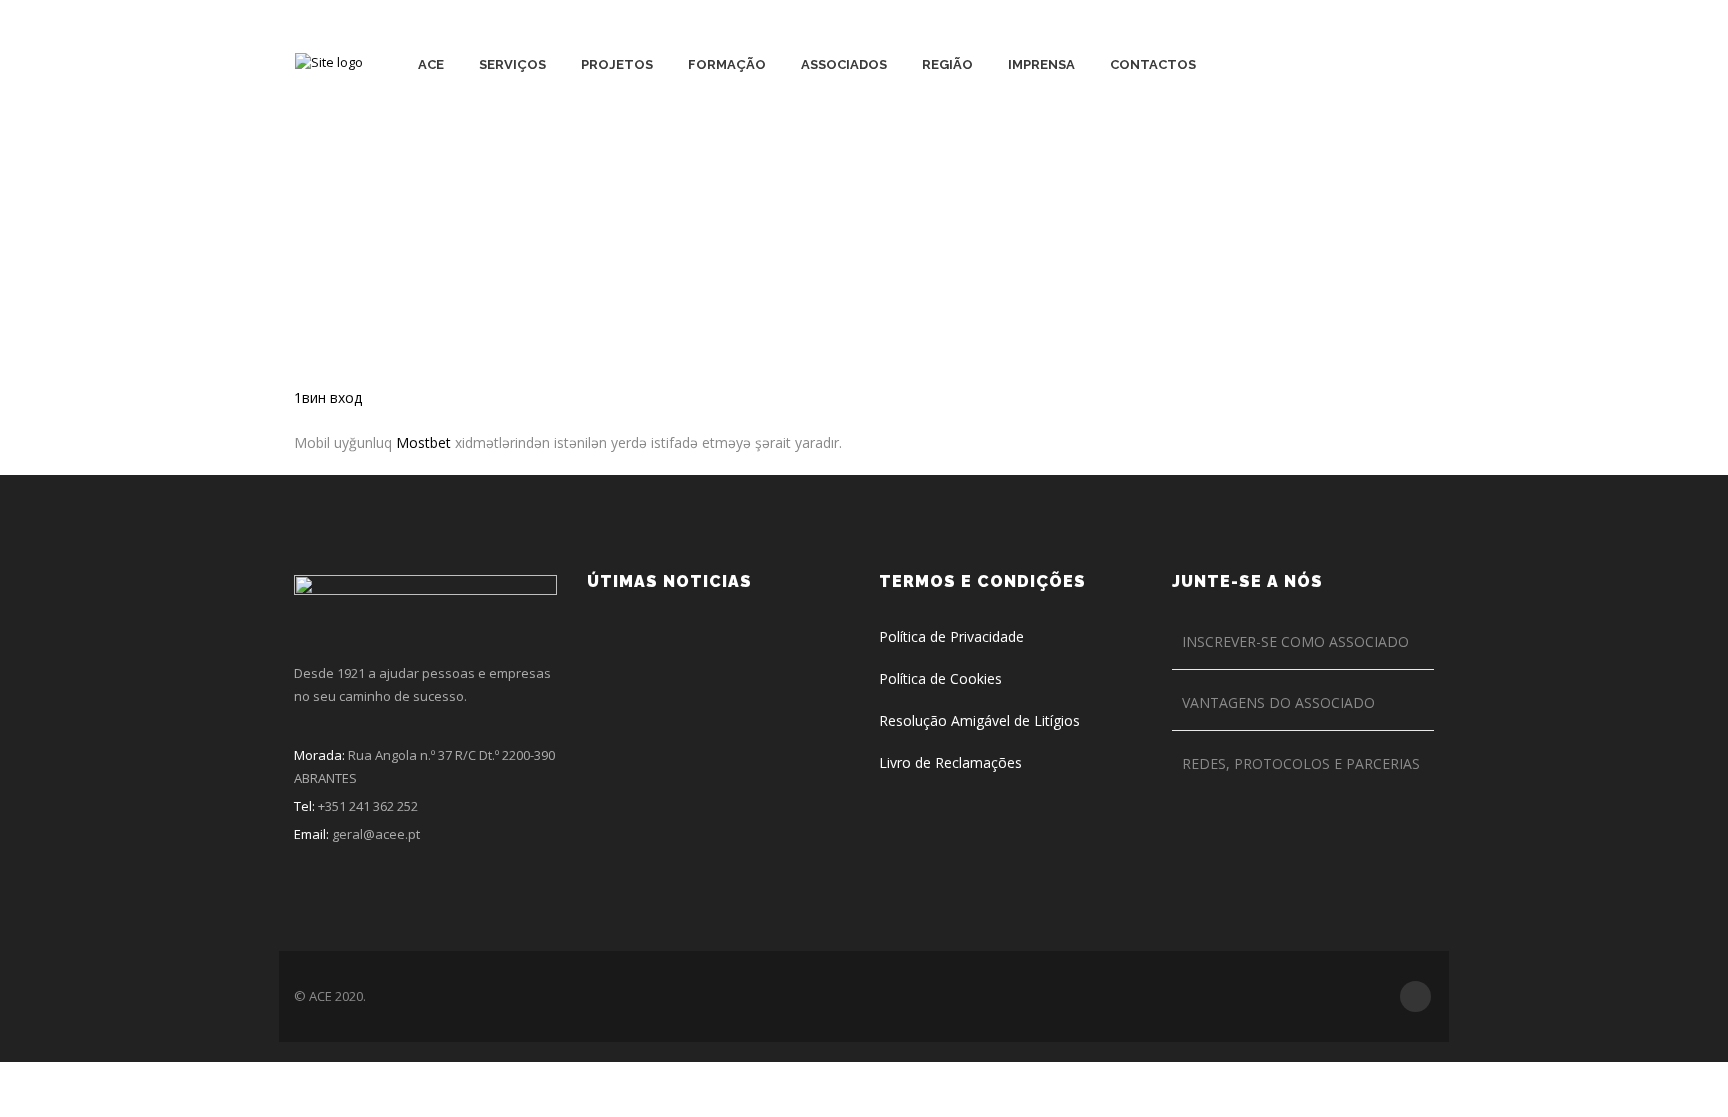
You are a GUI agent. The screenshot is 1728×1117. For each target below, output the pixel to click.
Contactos (1153, 64)
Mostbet (423, 442)
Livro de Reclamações (950, 762)
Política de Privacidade (951, 636)
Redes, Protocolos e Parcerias (1301, 763)
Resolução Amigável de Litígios (979, 720)
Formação (727, 64)
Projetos (617, 64)
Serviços (512, 64)
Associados (844, 64)
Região (947, 64)
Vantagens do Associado (1278, 702)
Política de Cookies (940, 678)
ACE (431, 64)
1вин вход (328, 397)
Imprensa (1041, 64)
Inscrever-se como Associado (1295, 641)
